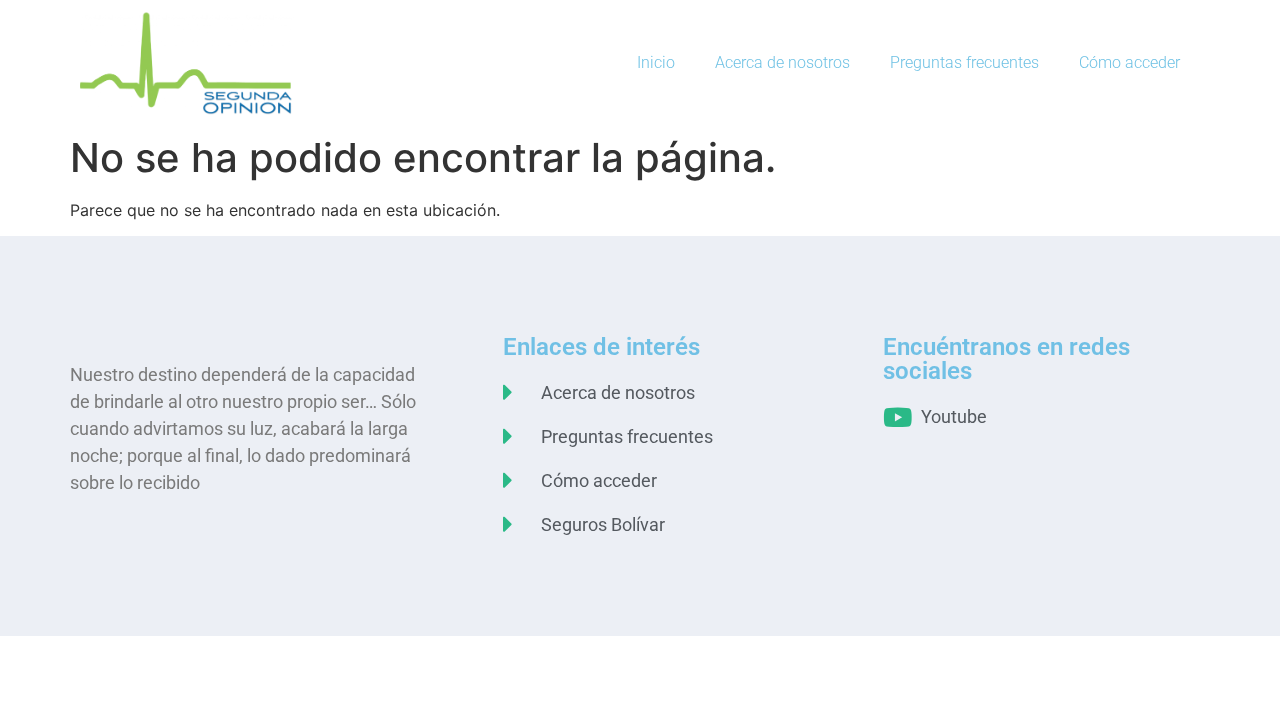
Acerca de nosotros (782, 62)
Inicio (656, 62)
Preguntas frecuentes (964, 62)
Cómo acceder (1129, 62)
